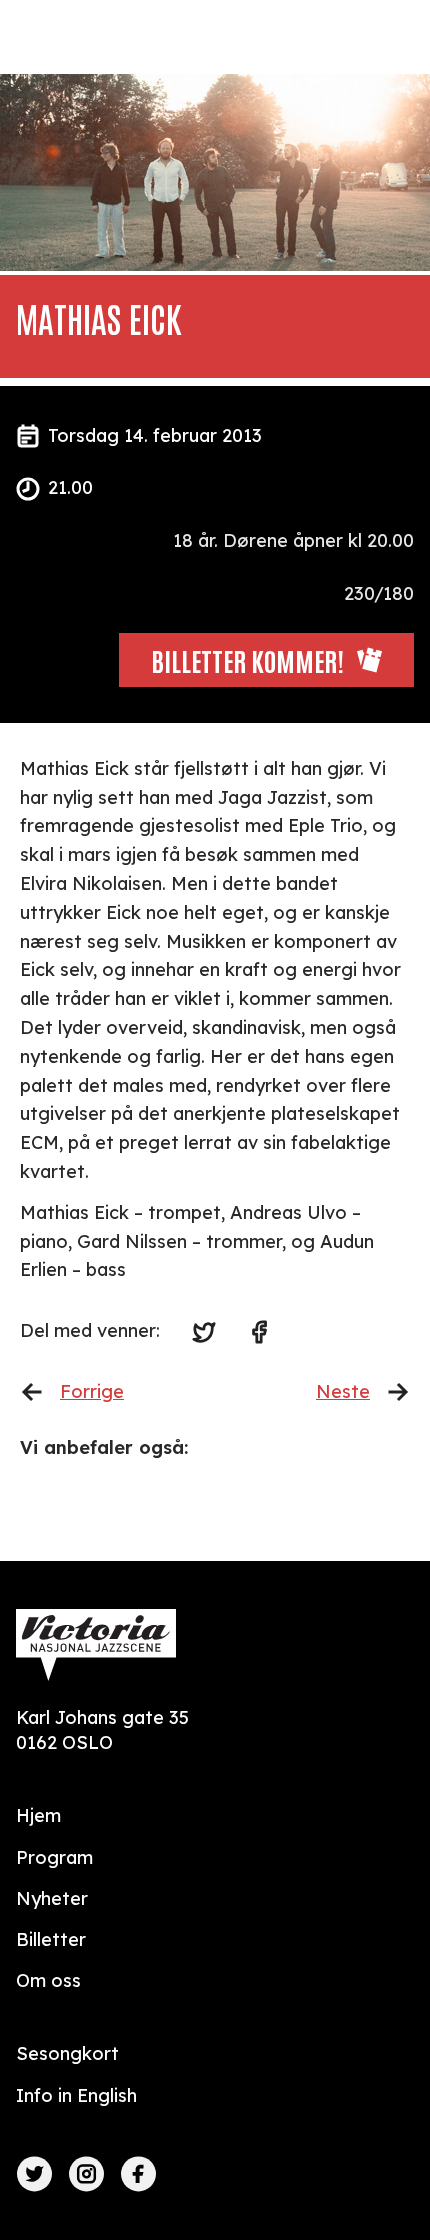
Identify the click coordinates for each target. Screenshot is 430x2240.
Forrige (92, 1391)
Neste (343, 1391)
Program (54, 1857)
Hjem (38, 1815)
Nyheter (52, 1898)
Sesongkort (67, 2053)
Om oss (48, 1980)
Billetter (51, 1939)
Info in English (76, 2095)
